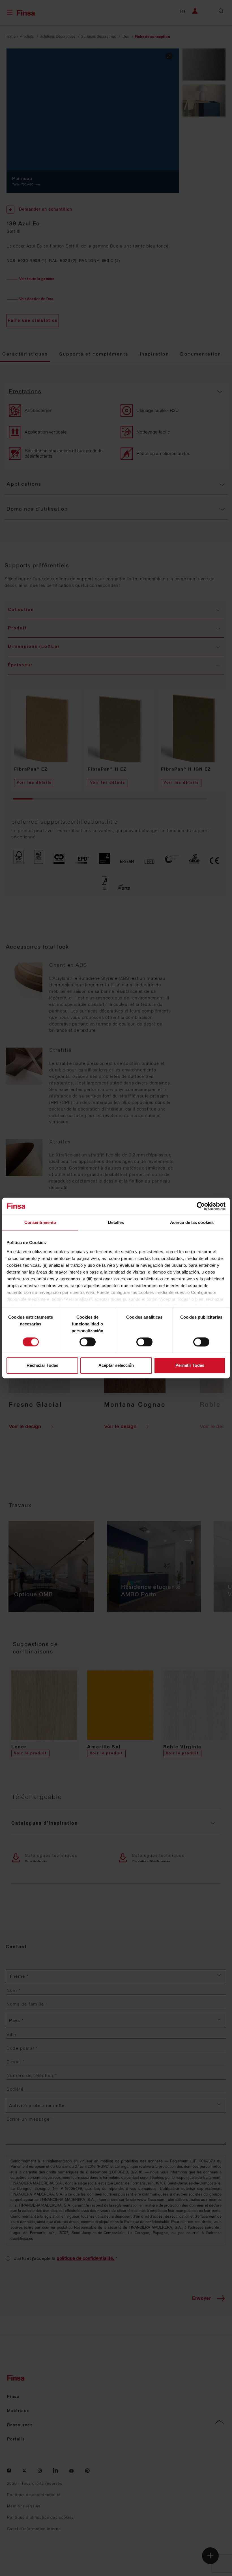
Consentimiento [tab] (40, 1222)
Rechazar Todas (42, 1366)
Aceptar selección (116, 1366)
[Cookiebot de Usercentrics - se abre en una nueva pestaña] (201, 1206)
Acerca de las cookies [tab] (192, 1222)
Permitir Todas (190, 1366)
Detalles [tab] (116, 1222)
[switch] (88, 1342)
